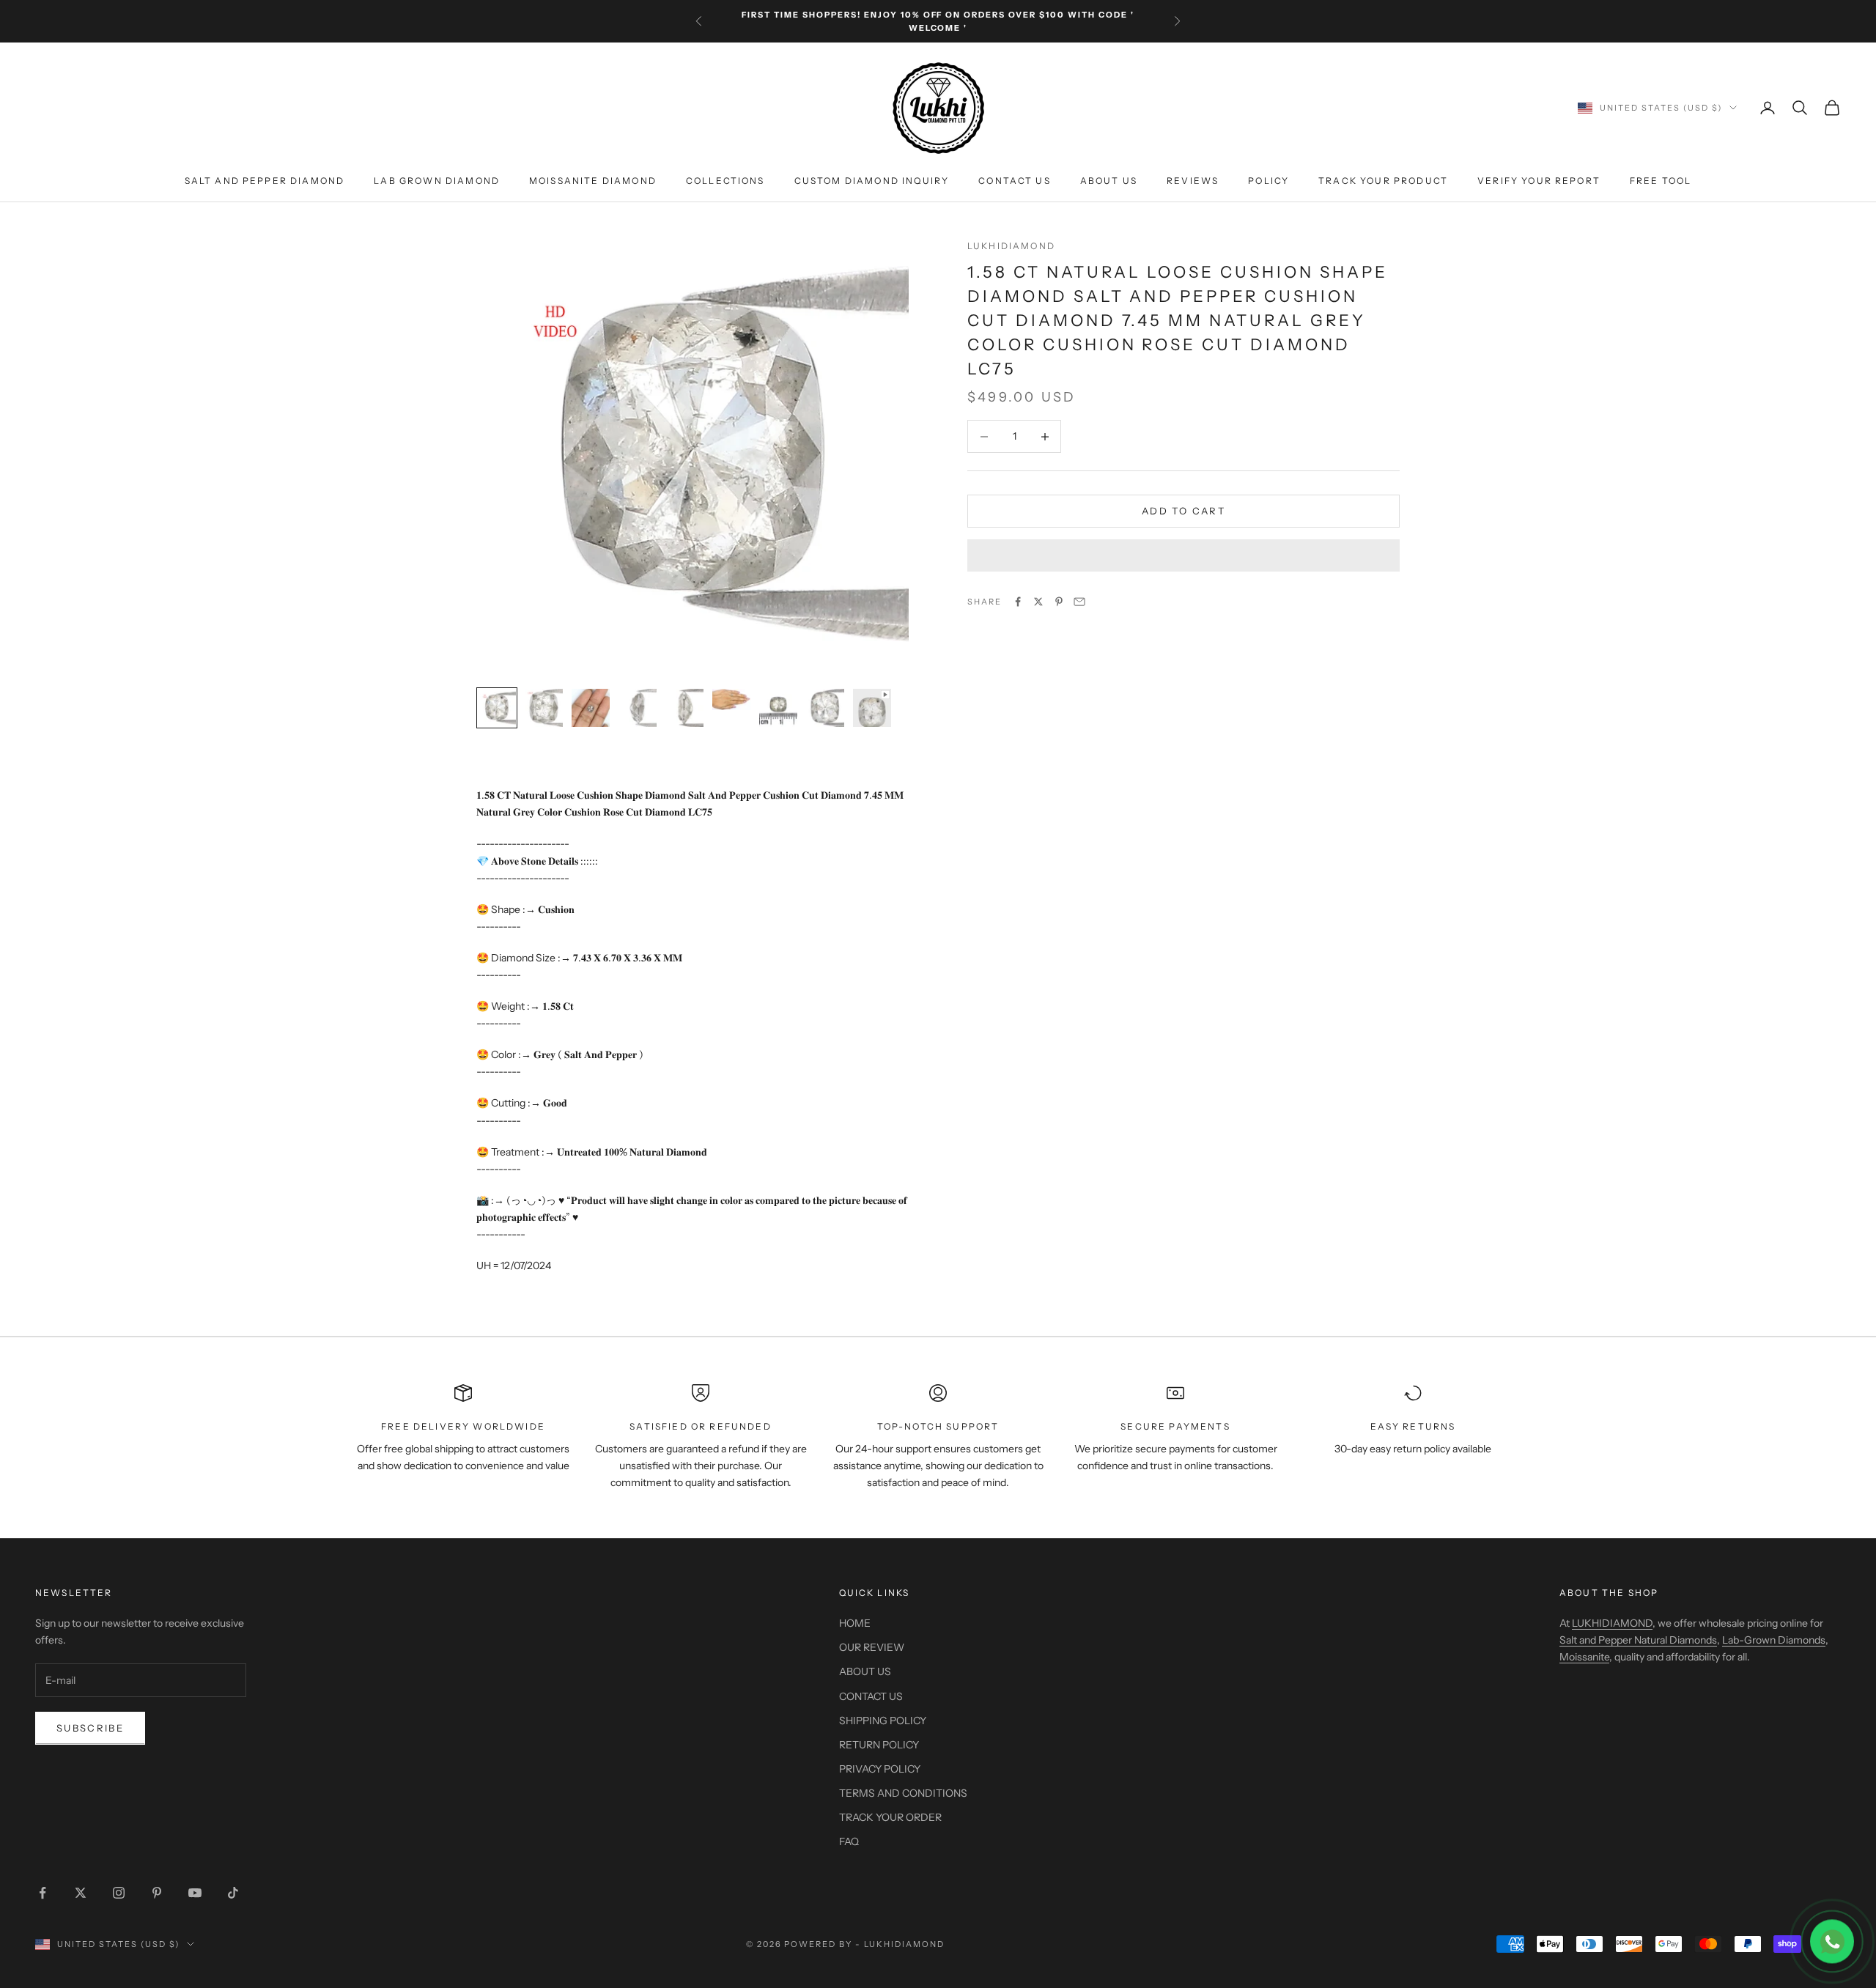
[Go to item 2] (544, 708)
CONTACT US (1015, 181)
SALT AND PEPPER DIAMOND (265, 181)
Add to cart (1183, 511)
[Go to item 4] (638, 708)
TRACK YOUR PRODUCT (1383, 181)
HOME (855, 1623)
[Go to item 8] (825, 708)
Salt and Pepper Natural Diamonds (1638, 1640)
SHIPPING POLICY (883, 1721)
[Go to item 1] (497, 708)
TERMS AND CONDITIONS (903, 1793)
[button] (1183, 555)
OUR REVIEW (872, 1647)
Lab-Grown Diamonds (1774, 1640)
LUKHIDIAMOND (1011, 246)
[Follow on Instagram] (119, 1893)
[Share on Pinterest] (1059, 602)
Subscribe (90, 1728)
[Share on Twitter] (1038, 602)
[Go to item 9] (872, 708)
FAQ (849, 1841)
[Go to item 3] (591, 708)
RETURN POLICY (879, 1745)
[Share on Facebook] (1018, 602)
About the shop (1609, 1593)
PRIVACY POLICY (880, 1769)
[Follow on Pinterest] (157, 1893)
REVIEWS (1193, 181)
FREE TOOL (1661, 181)
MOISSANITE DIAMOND (593, 181)
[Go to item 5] (684, 708)
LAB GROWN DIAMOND (437, 181)
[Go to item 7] (778, 708)
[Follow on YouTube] (195, 1893)
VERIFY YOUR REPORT (1539, 181)
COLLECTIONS (725, 181)
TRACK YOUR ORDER (890, 1817)
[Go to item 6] (731, 699)
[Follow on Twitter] (81, 1893)
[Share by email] (1079, 602)
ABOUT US (1109, 181)
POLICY (1268, 181)
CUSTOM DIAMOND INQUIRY (872, 181)
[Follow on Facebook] (43, 1893)
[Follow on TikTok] (233, 1893)
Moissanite (1584, 1657)
